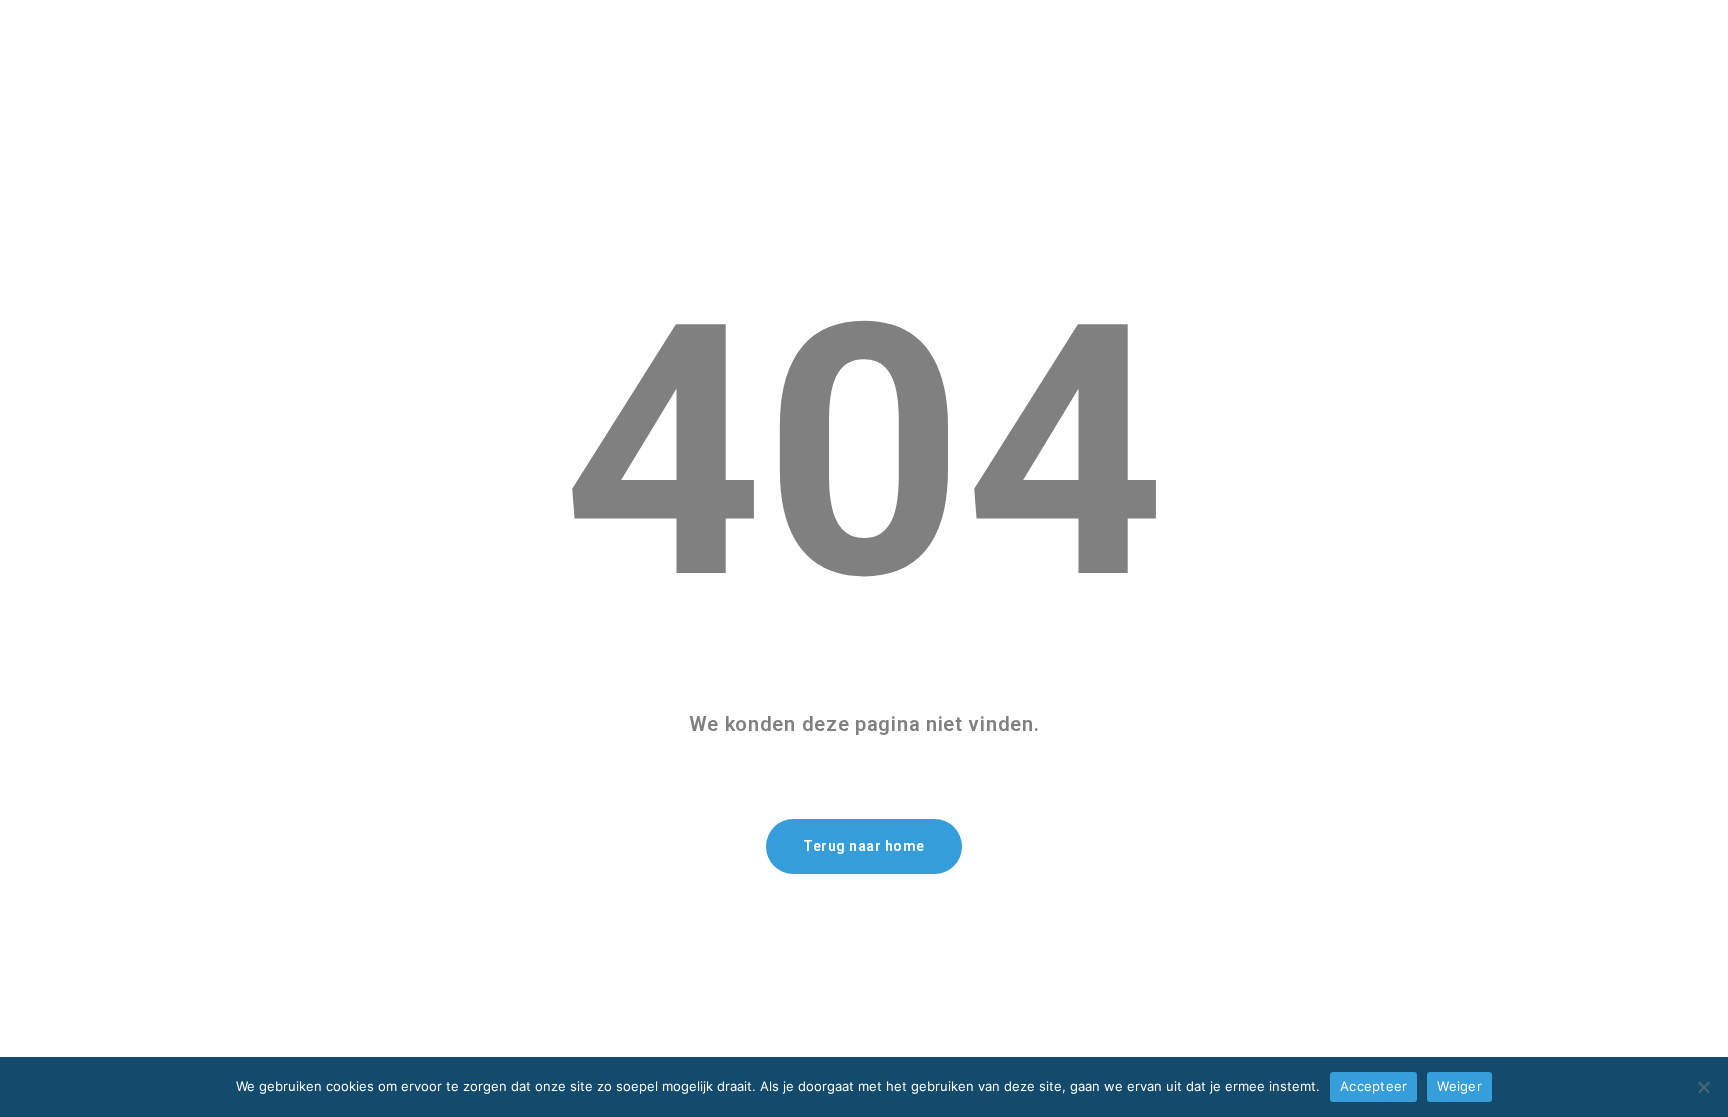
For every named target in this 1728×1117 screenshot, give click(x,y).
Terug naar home (863, 846)
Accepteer (1373, 1086)
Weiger (1459, 1086)
